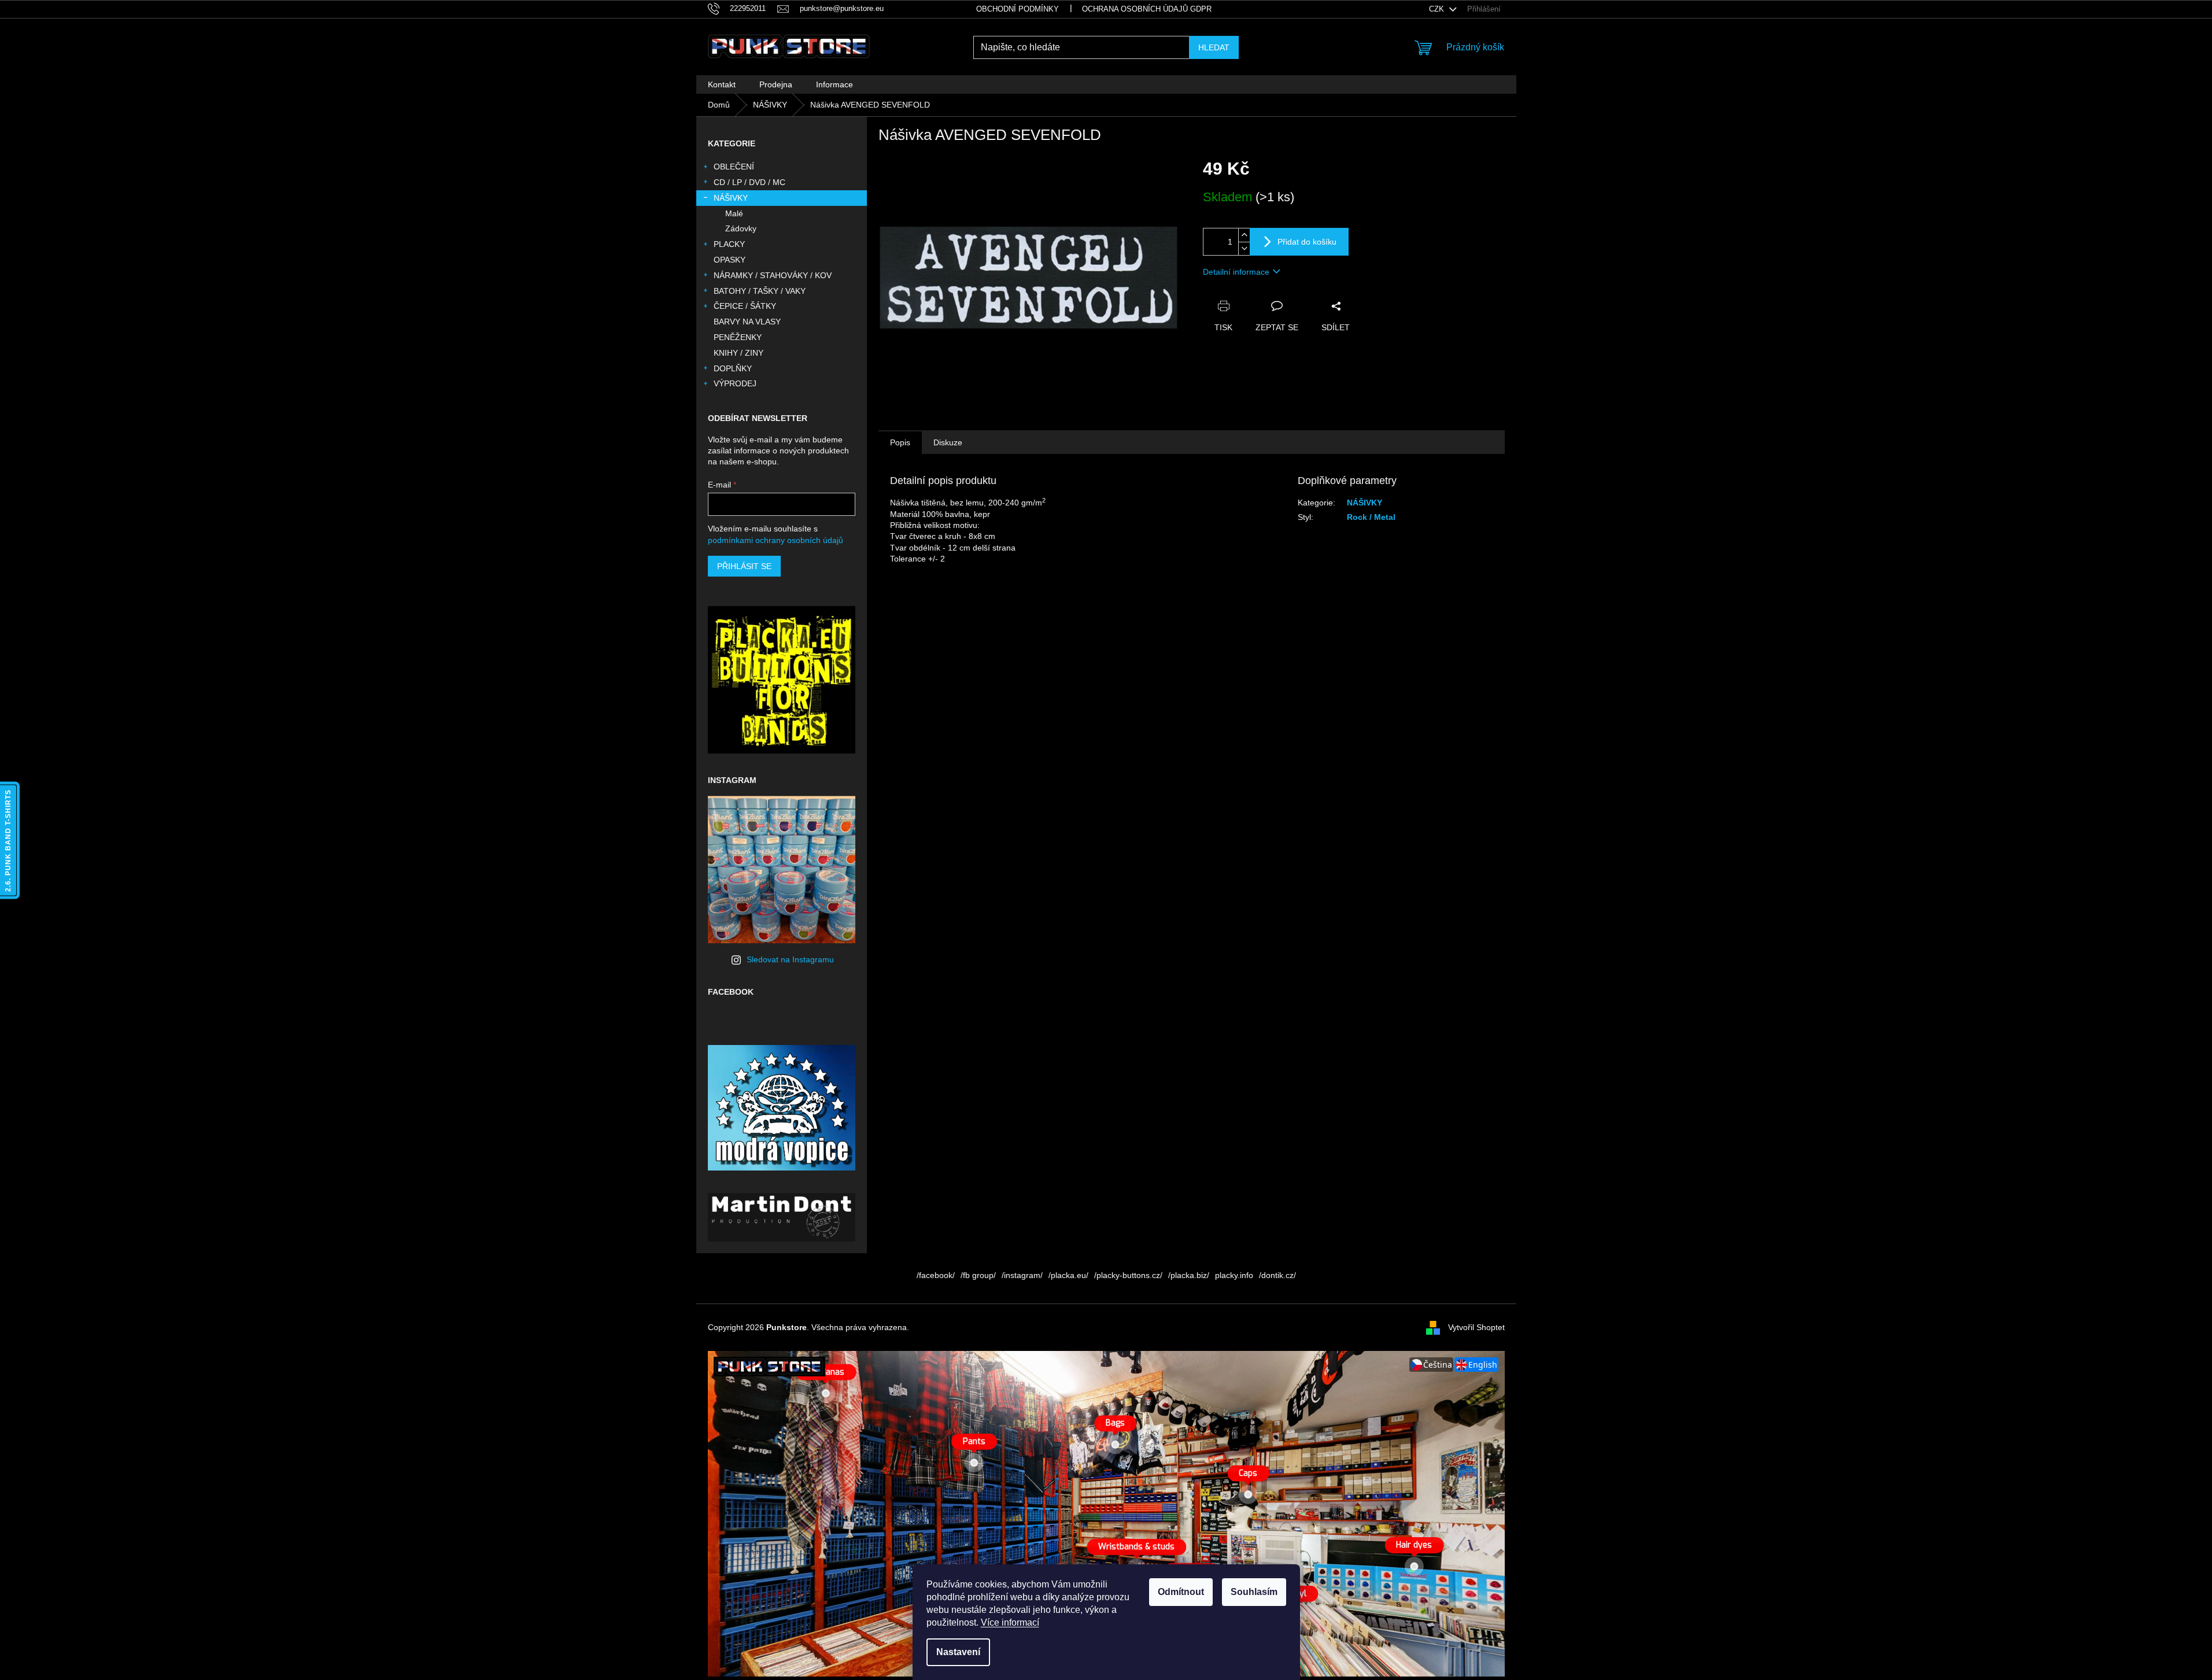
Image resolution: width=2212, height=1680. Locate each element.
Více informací (1010, 1622)
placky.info (1234, 1275)
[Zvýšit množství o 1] (1244, 235)
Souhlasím (1254, 1592)
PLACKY (729, 244)
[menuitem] (722, 84)
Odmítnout (1181, 1592)
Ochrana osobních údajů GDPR (1147, 9)
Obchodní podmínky (1018, 9)
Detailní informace (1236, 272)
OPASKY (730, 260)
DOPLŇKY (733, 368)
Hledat (1214, 47)
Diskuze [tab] (948, 442)
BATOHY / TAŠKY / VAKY (760, 291)
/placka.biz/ (1189, 1275)
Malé (734, 213)
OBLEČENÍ (734, 167)
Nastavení (958, 1652)
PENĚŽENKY (738, 337)
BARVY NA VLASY (747, 322)
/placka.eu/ (1068, 1275)
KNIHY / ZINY (738, 353)
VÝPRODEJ (735, 383)
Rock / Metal (1371, 517)
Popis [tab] (900, 442)
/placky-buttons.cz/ (1128, 1275)
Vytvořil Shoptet (1476, 1327)
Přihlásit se (744, 566)
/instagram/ (1022, 1275)
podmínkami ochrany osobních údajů (776, 540)
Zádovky (741, 228)
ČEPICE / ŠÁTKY (745, 306)
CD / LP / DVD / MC (749, 182)
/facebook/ (936, 1275)
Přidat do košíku (1307, 242)
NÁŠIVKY (731, 198)
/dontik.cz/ (1277, 1275)
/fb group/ (978, 1275)
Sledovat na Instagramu (790, 959)
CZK (1438, 9)
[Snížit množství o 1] (1244, 248)
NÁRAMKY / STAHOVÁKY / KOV (773, 275)
